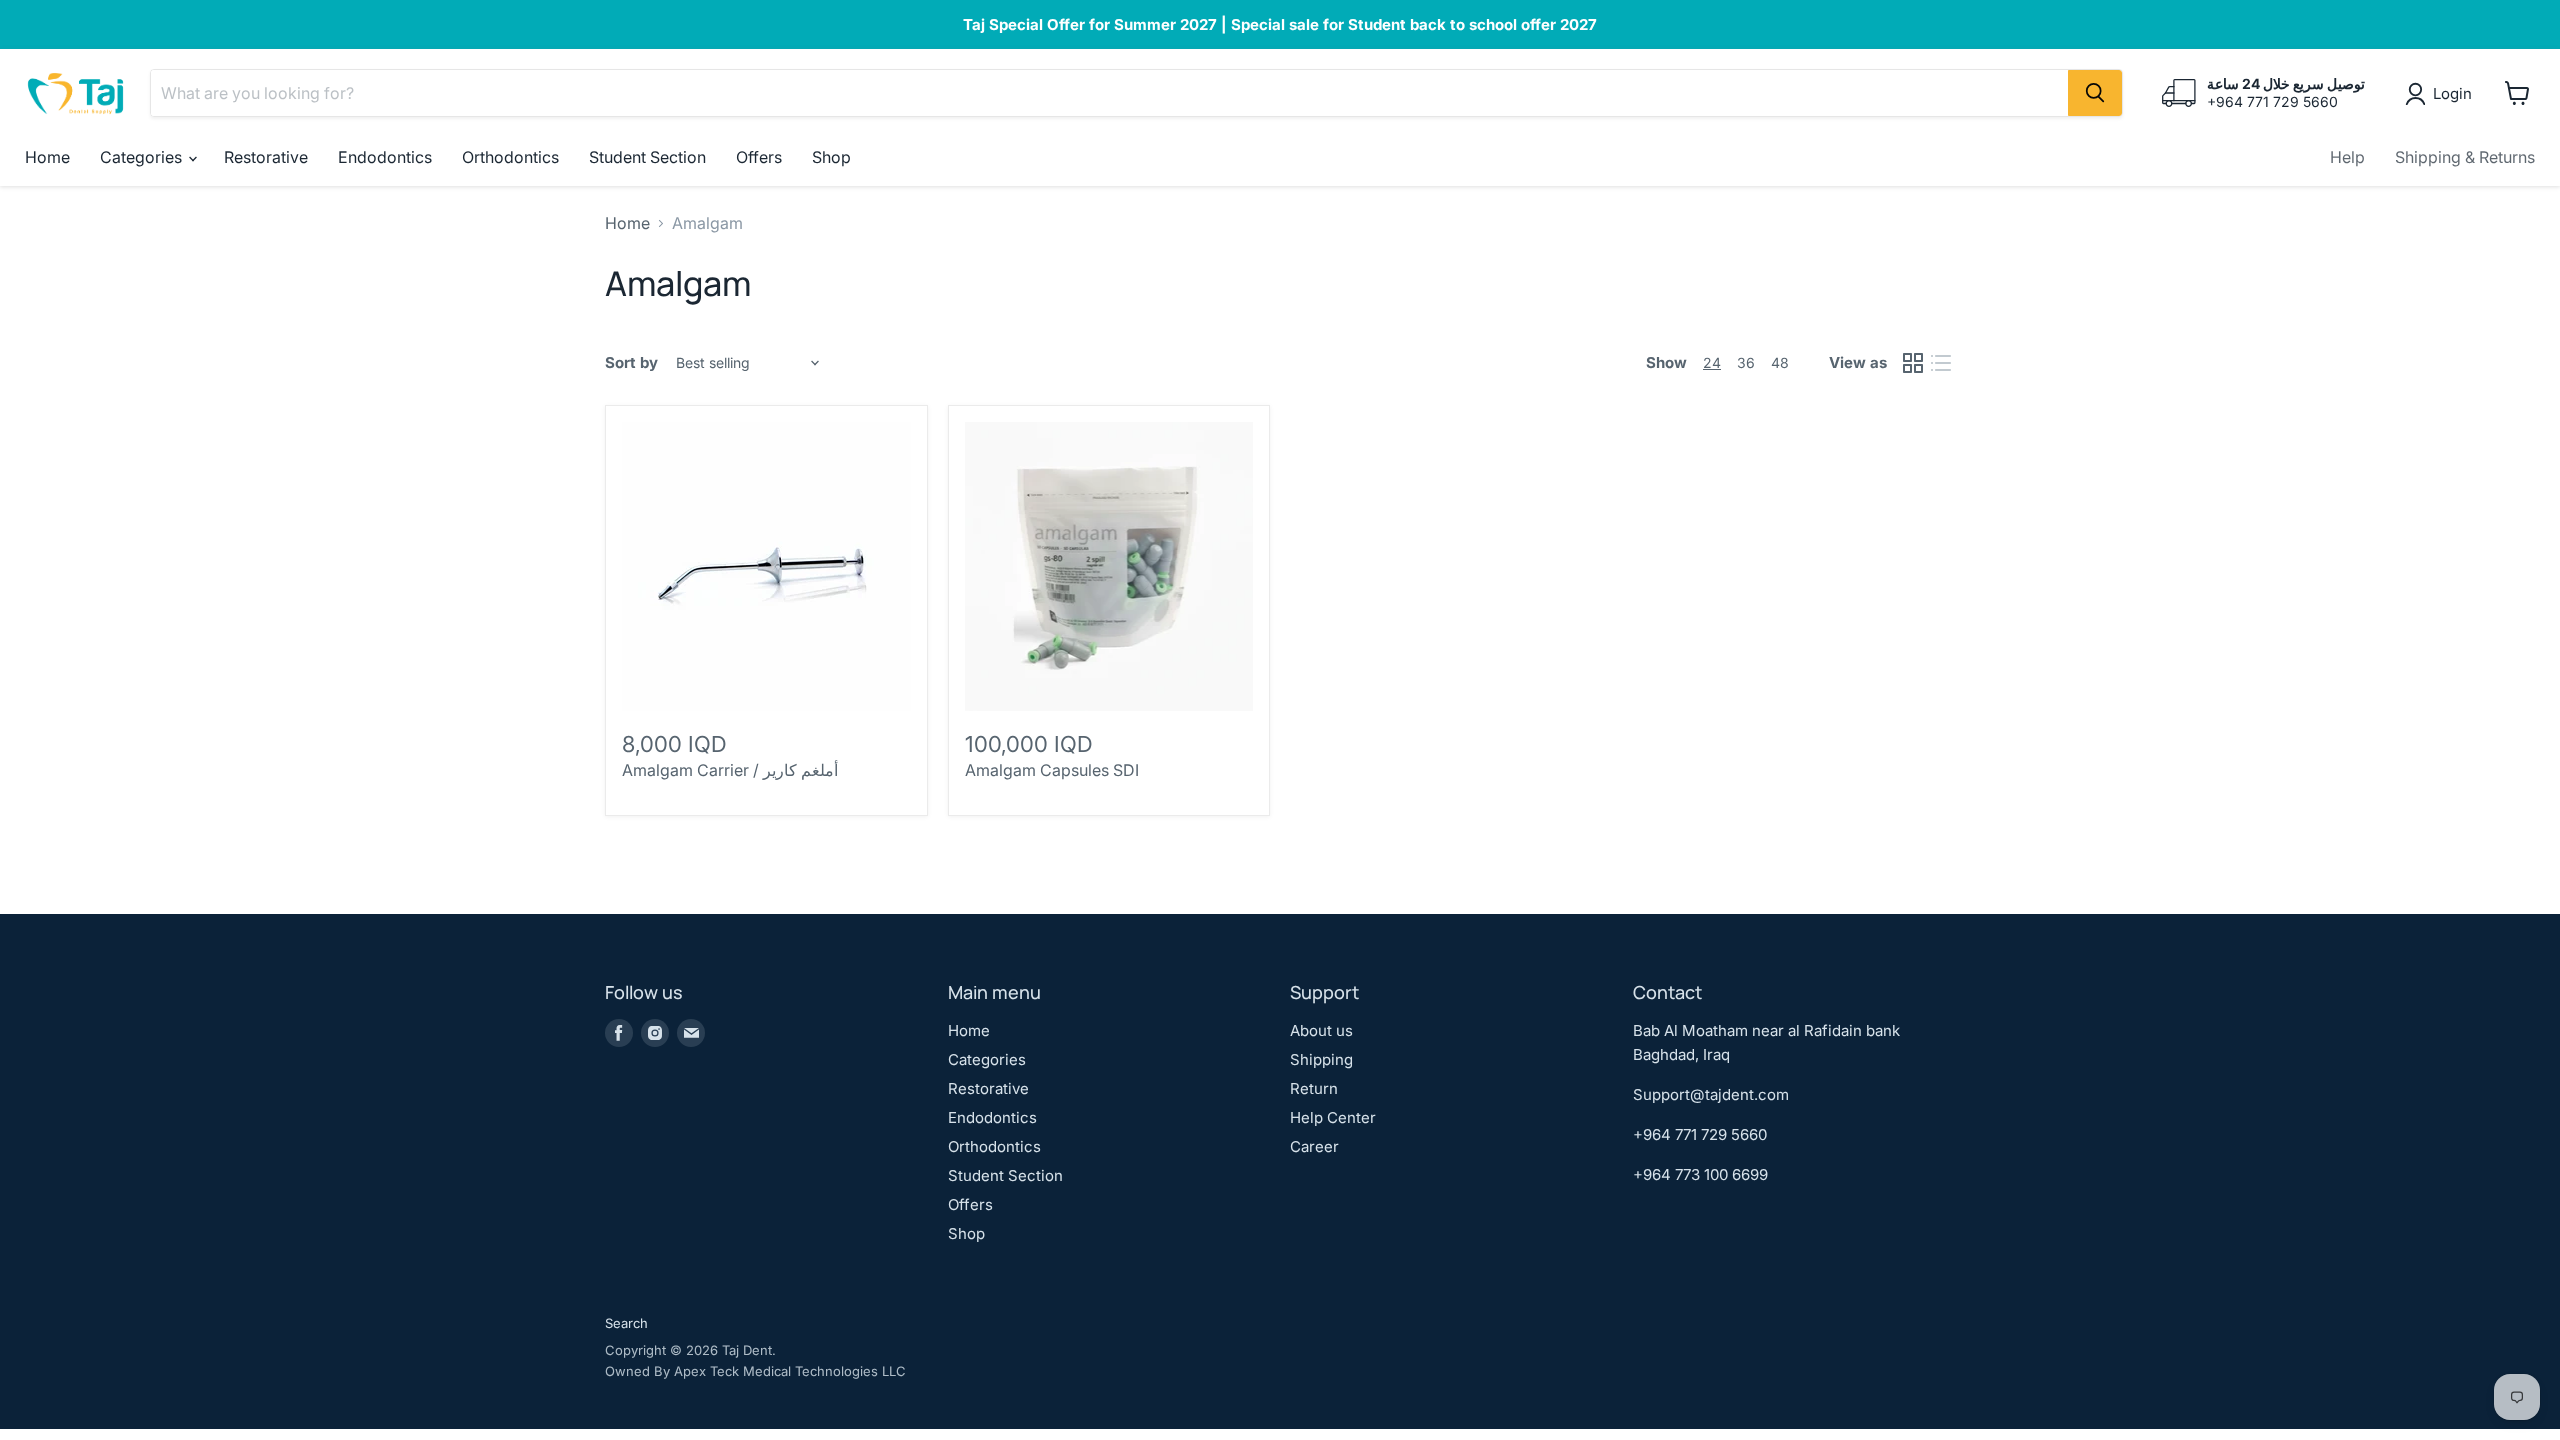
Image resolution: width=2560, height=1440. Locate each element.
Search (626, 1323)
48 (1780, 362)
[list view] (1941, 363)
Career (1314, 1146)
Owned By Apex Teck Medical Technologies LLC (755, 1371)
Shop (831, 157)
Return (1314, 1088)
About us (1321, 1030)
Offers (759, 157)
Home (47, 157)
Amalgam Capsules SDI (1052, 770)
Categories (143, 157)
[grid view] (1913, 363)
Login (2452, 93)
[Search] (2095, 93)
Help (2347, 157)
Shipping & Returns (2465, 157)
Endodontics (385, 157)
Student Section (647, 157)
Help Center (1333, 1117)
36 (1746, 362)
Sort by (631, 362)
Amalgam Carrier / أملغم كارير (730, 770)
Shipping (1321, 1059)
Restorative (266, 157)
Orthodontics (510, 157)
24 (1712, 362)
